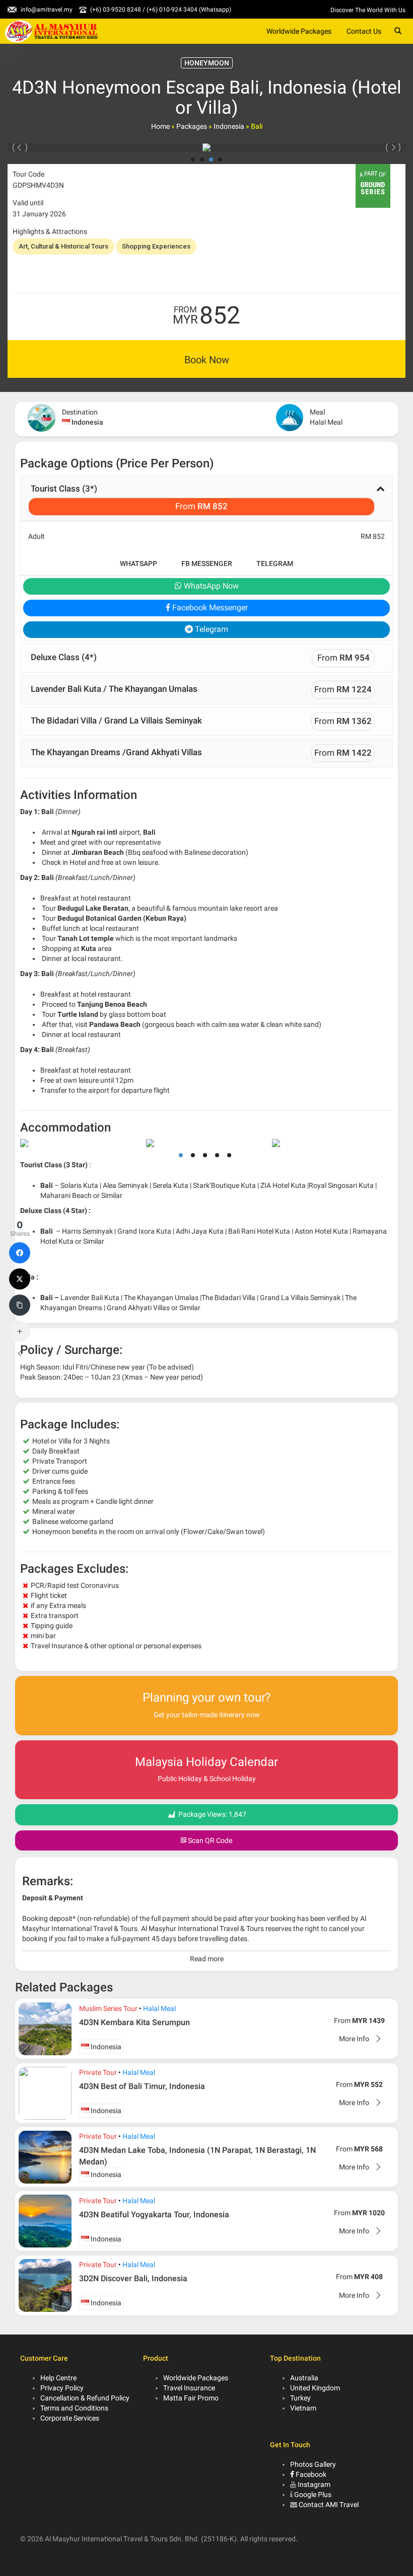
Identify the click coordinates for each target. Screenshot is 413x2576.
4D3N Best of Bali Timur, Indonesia (142, 2086)
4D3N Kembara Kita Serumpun (134, 2022)
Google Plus (313, 2494)
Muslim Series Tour (108, 2008)
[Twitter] (20, 1279)
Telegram (275, 563)
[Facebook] (20, 1253)
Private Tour (98, 2072)
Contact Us (364, 31)
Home (160, 126)
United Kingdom (315, 2388)
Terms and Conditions (74, 2408)
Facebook (310, 2474)
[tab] (206, 498)
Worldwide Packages (299, 31)
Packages (192, 126)
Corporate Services (70, 2418)
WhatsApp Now (210, 586)
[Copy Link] (20, 1305)
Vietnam (303, 2408)
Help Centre (58, 2378)
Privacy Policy (62, 2388)
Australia (304, 2378)
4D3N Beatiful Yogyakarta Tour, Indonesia (154, 2215)
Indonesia (229, 126)
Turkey (300, 2398)
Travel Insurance (189, 2388)
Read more (207, 1959)
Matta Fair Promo (191, 2398)
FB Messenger (207, 563)
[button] (206, 498)
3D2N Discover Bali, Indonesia (133, 2278)
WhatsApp (139, 563)
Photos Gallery (313, 2464)
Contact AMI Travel (329, 2505)
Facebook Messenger (209, 608)
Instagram (314, 2484)
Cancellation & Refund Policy (85, 2398)
